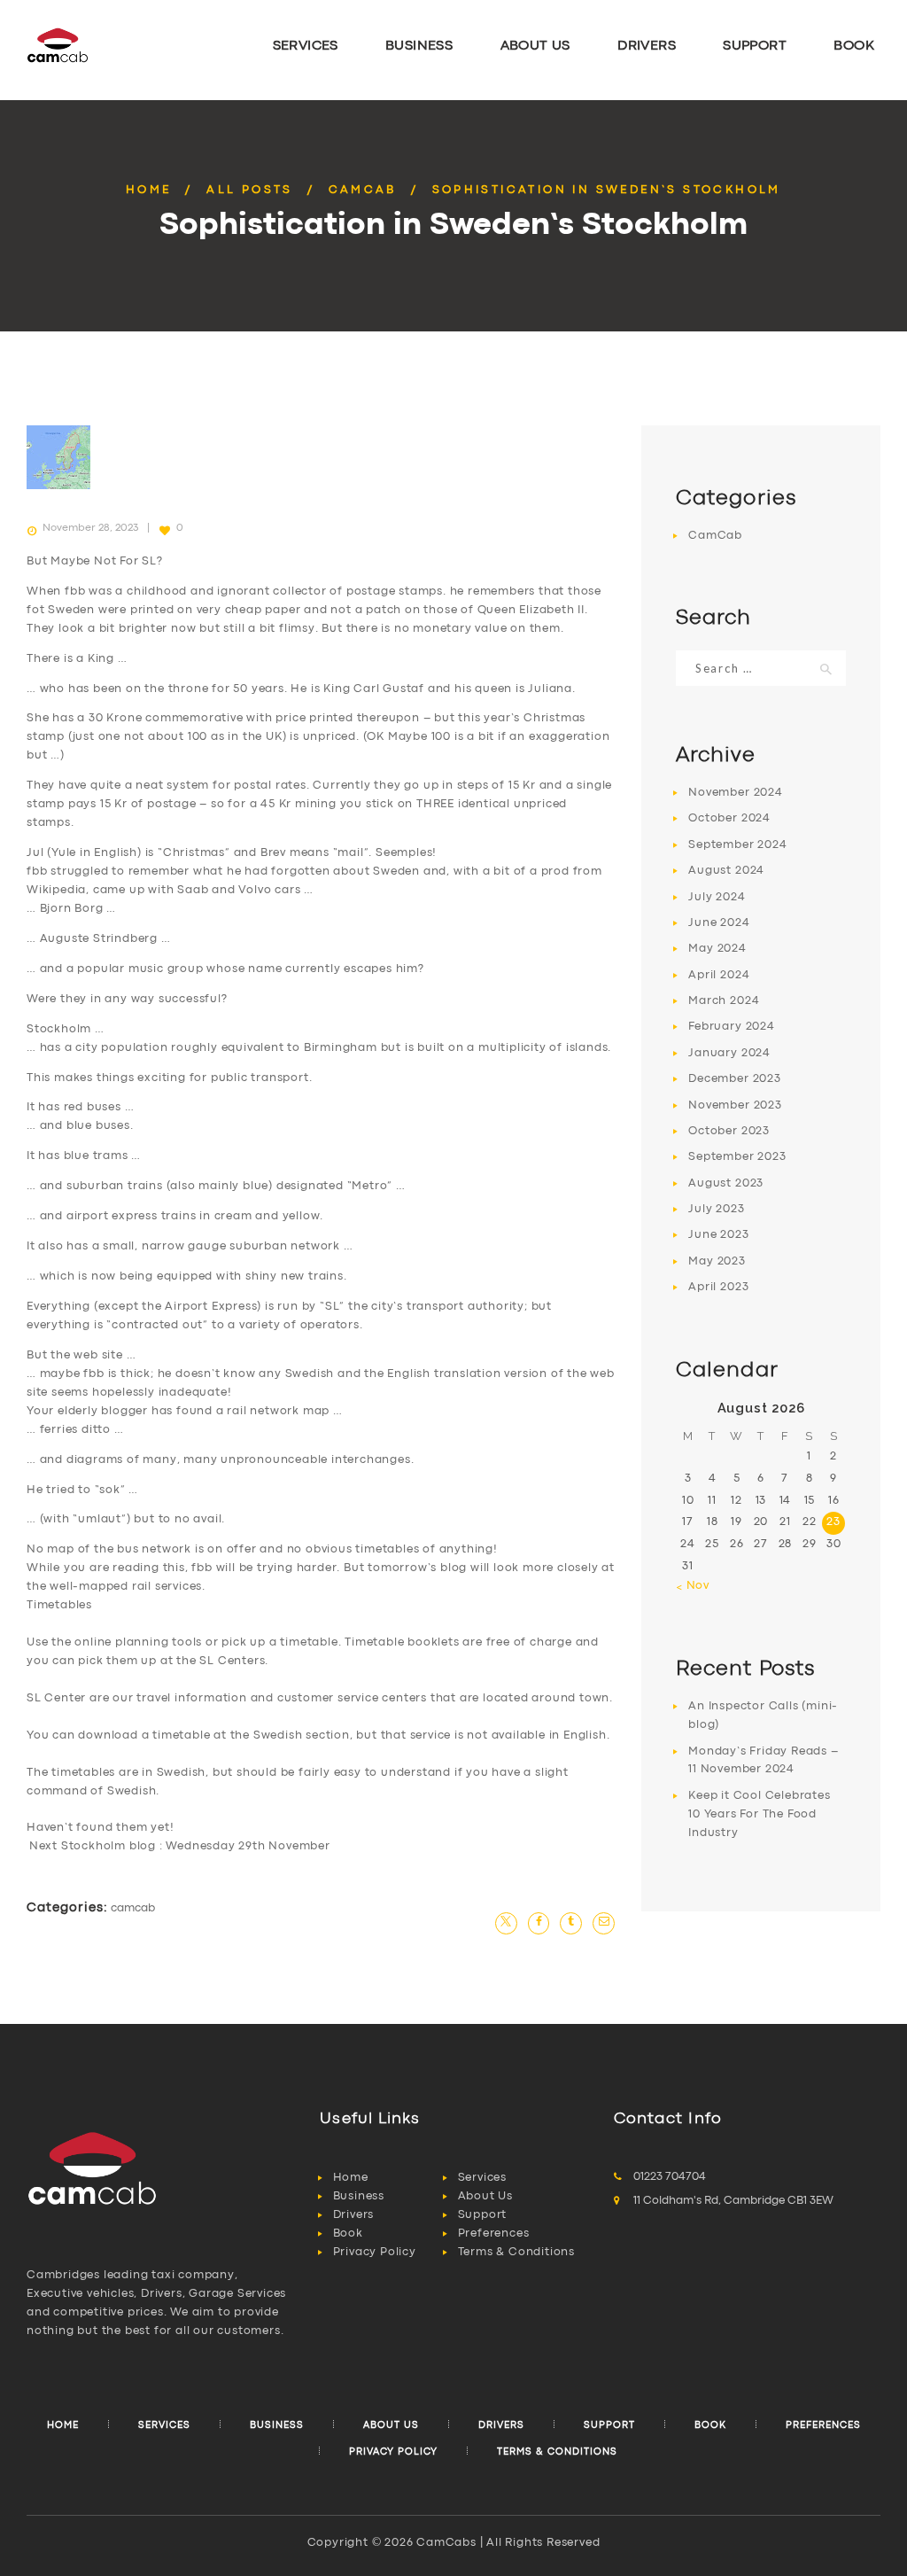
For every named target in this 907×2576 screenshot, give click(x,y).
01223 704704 (670, 2177)
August (726, 871)
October (729, 818)
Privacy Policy (375, 2252)
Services (482, 2178)
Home (149, 190)
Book (348, 2234)
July (717, 897)
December (734, 1079)
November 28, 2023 (90, 528)
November (735, 793)
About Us (485, 2196)
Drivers (354, 2215)
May (717, 949)
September (737, 845)
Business (359, 2196)
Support (483, 2215)
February (731, 1027)
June (719, 923)
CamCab (363, 190)
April (719, 975)
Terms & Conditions (516, 2252)
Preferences (494, 2234)
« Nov (693, 1586)
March (724, 1001)
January (729, 1053)
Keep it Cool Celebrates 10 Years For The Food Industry (759, 1814)
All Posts (250, 190)
